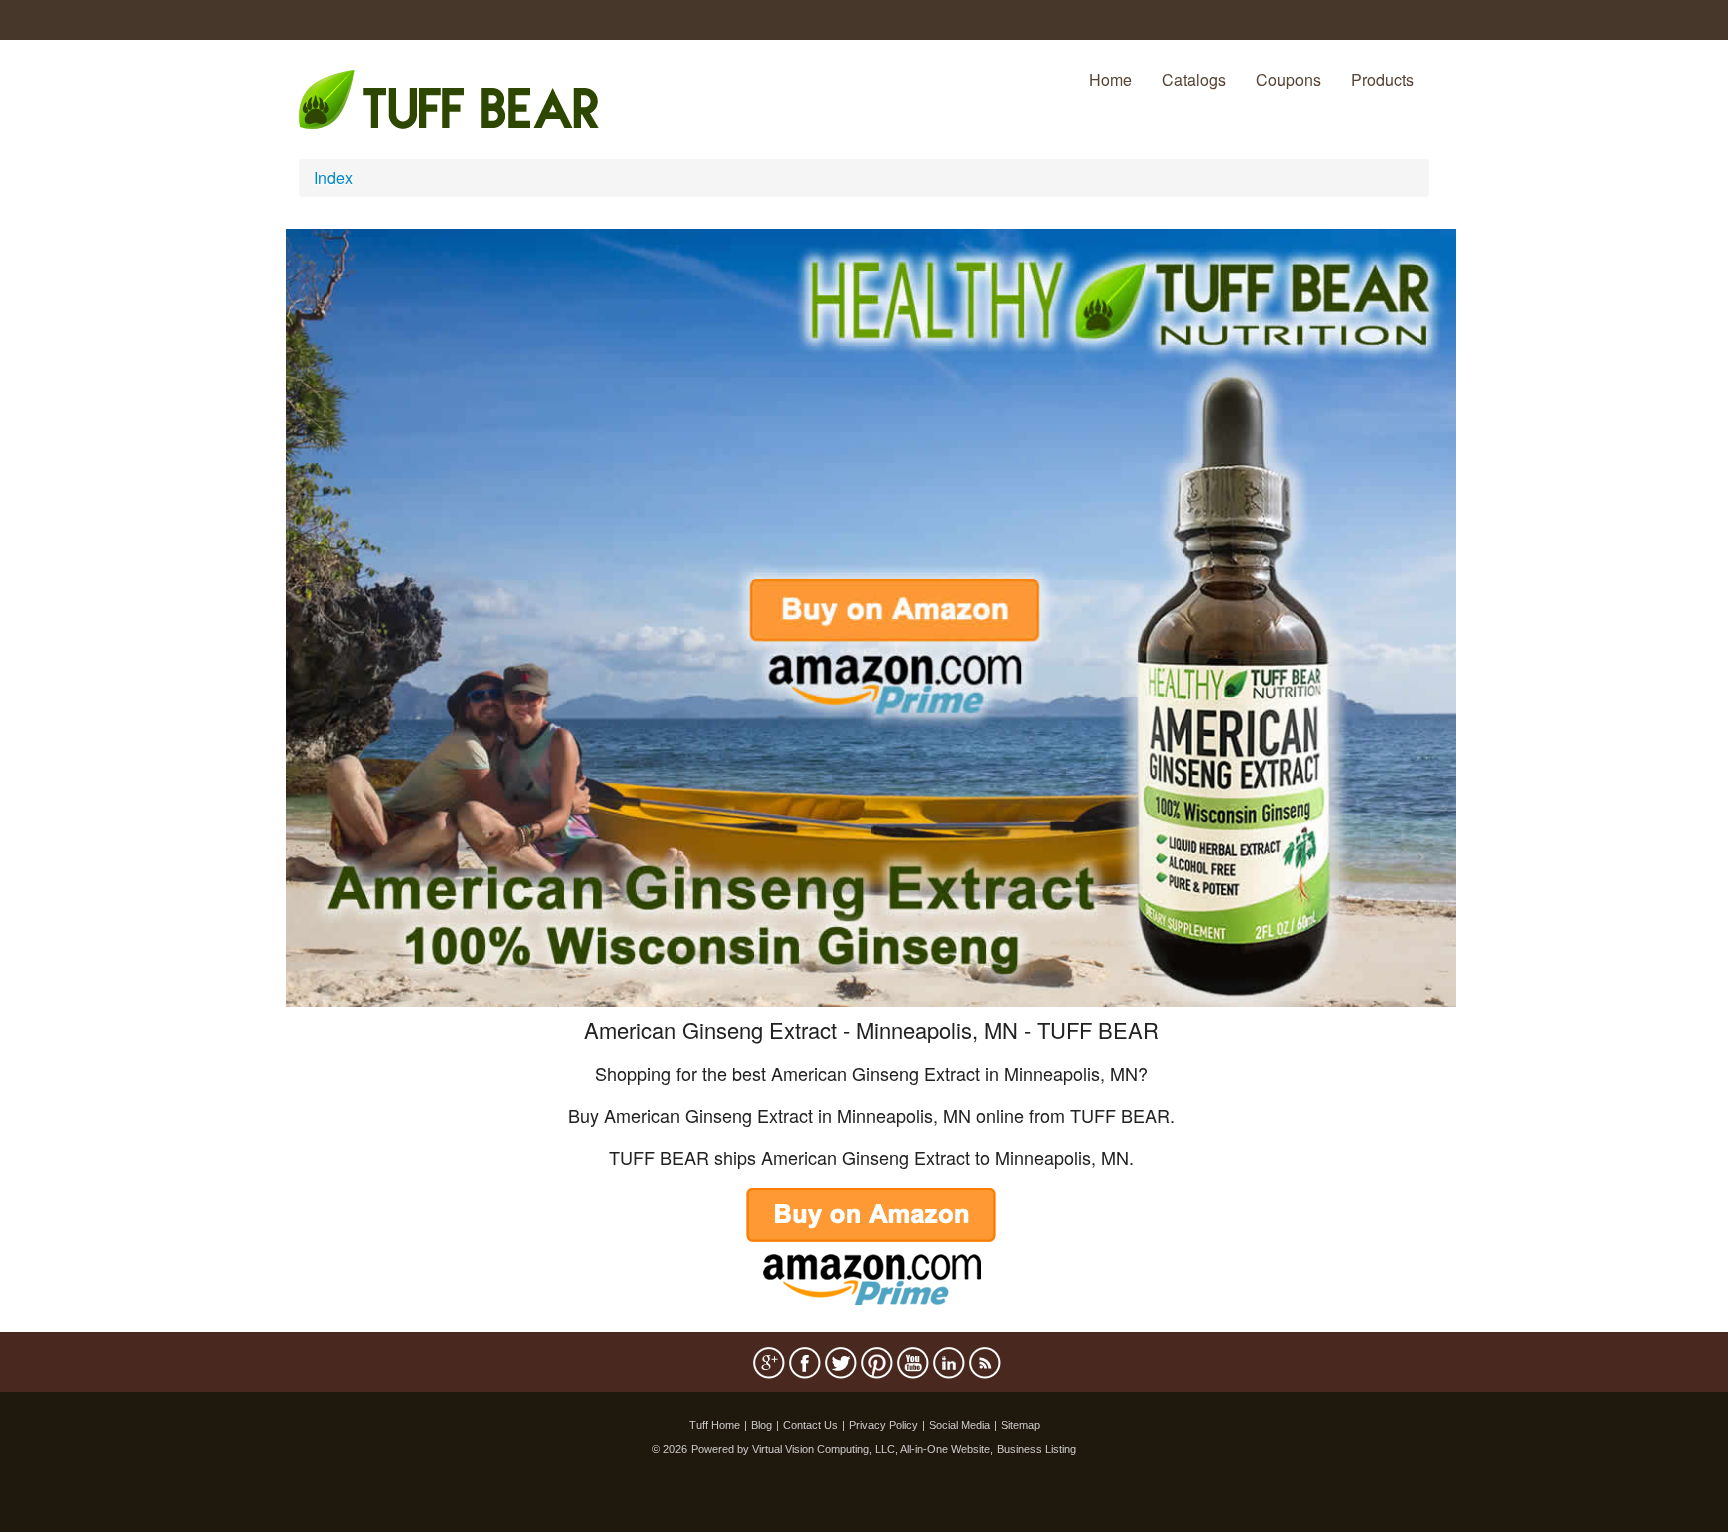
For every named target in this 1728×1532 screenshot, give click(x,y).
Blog (761, 1425)
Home (1110, 79)
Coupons (1288, 79)
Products (1382, 79)
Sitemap (1020, 1425)
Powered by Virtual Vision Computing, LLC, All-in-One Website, (842, 1449)
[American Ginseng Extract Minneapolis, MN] (871, 615)
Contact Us (810, 1425)
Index (333, 177)
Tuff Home (714, 1425)
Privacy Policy (883, 1425)
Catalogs (1194, 79)
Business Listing (1036, 1449)
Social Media (959, 1425)
